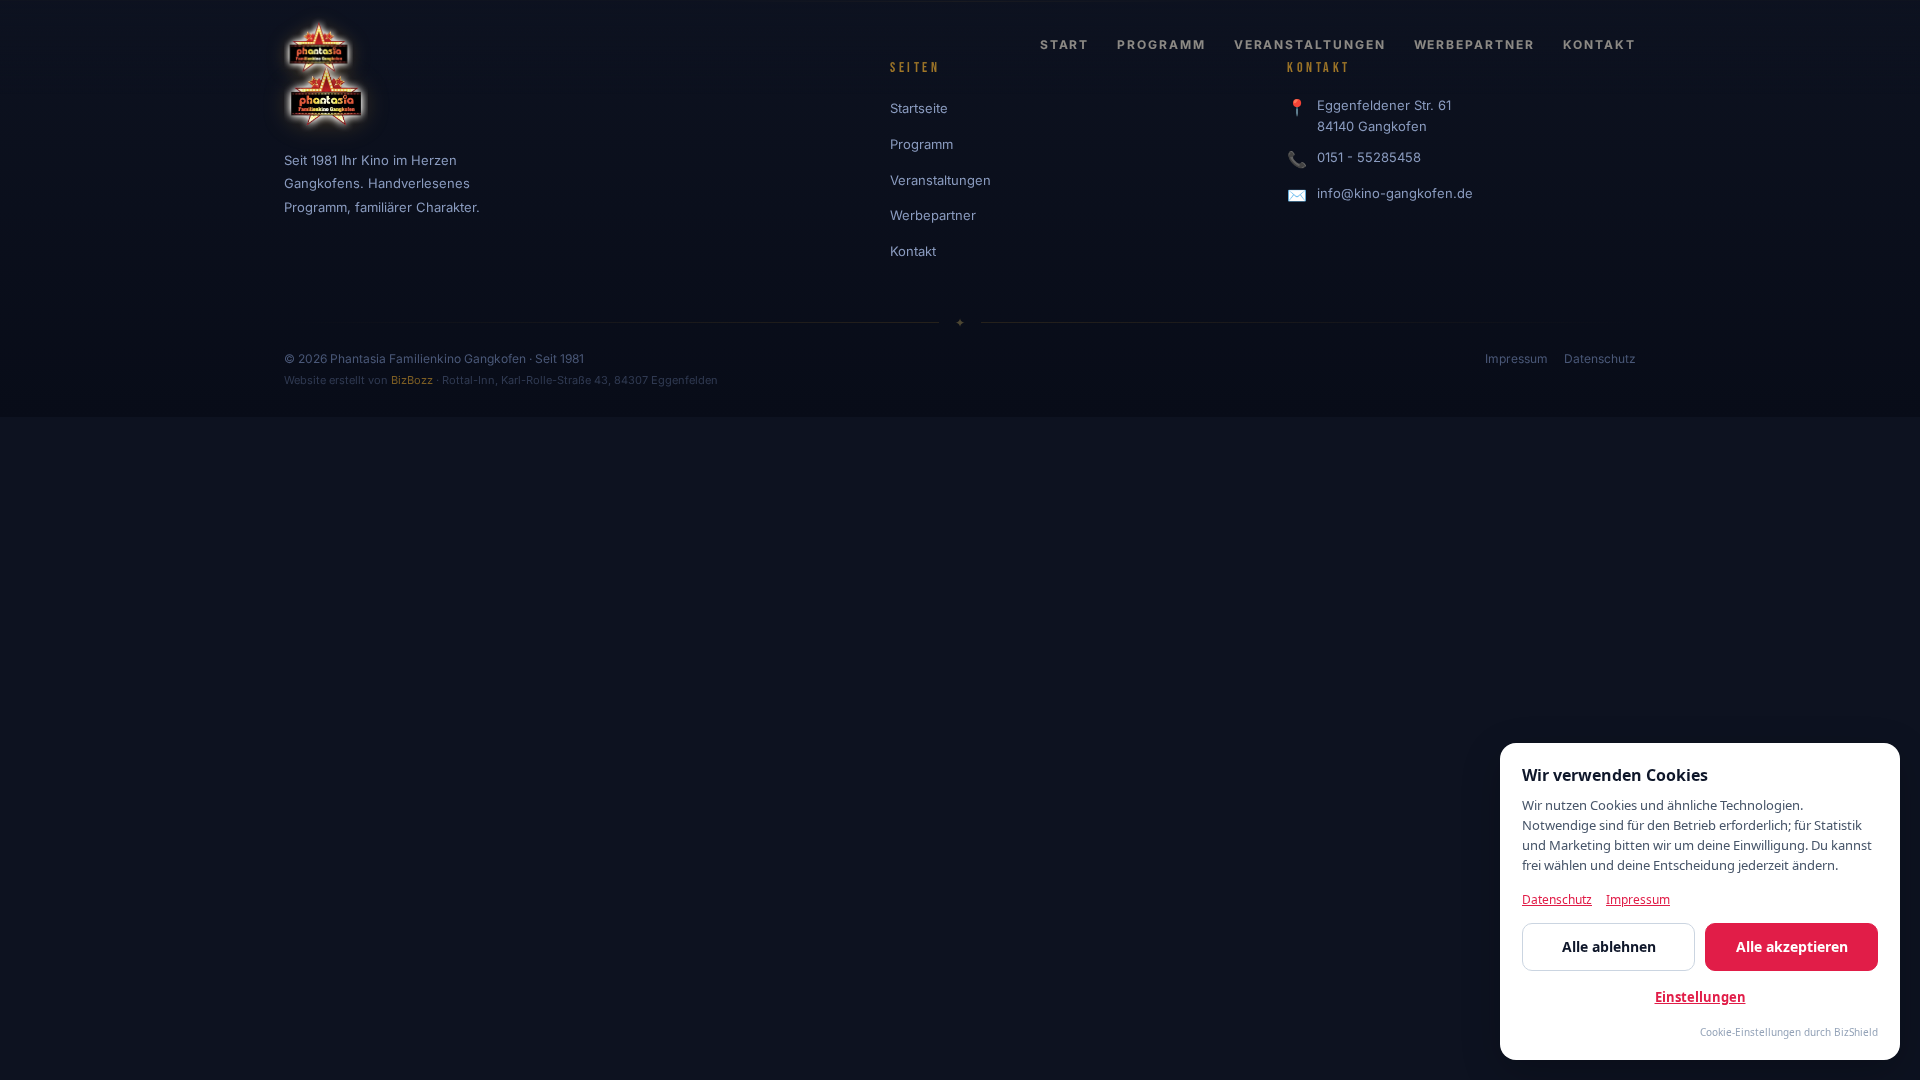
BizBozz (412, 380)
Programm (1161, 44)
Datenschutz (1600, 358)
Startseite (919, 108)
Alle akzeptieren (1792, 946)
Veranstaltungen (1310, 44)
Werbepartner (1474, 44)
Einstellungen (1700, 997)
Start (1065, 44)
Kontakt (1599, 44)
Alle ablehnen (1609, 946)
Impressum (1516, 358)
